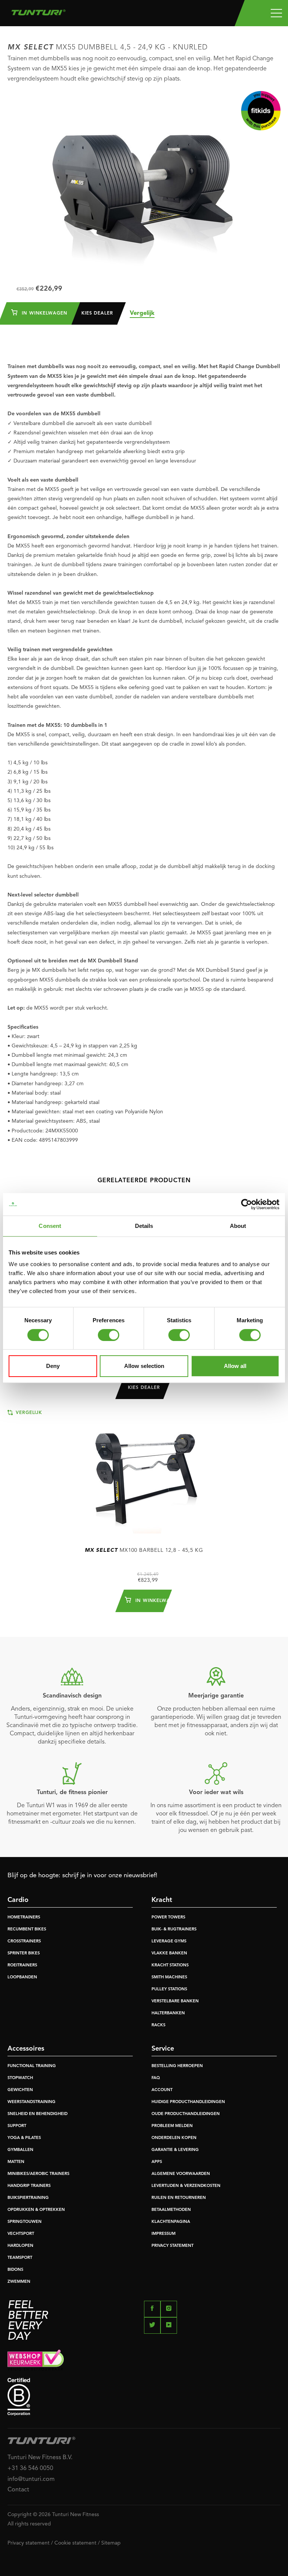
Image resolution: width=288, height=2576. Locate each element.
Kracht (162, 1900)
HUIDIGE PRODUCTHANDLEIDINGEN (188, 2102)
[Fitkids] (261, 111)
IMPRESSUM (163, 2234)
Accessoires (26, 2049)
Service (163, 2049)
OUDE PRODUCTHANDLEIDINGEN (186, 2114)
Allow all (235, 1366)
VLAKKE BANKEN (169, 1953)
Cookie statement (75, 2543)
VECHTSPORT (21, 2234)
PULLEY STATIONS (169, 1989)
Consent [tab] (50, 1226)
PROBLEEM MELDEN (172, 2126)
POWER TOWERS (168, 1917)
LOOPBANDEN (22, 1977)
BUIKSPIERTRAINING (28, 2198)
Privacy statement (28, 2543)
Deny (53, 1366)
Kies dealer (97, 313)
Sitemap (111, 2543)
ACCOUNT (162, 2090)
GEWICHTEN (20, 2090)
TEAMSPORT (20, 2258)
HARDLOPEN (20, 2246)
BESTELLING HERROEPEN (177, 2066)
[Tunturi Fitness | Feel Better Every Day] (38, 10)
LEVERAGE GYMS (169, 1941)
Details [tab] (144, 1226)
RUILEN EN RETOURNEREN (179, 2198)
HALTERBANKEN (168, 2013)
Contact (18, 2490)
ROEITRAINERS (22, 1965)
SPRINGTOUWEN (25, 2222)
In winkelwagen (44, 313)
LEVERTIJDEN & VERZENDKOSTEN (186, 2186)
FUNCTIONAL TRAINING (32, 2066)
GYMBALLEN (20, 2150)
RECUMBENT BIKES (27, 1929)
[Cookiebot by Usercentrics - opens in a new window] (247, 1204)
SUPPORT (17, 2126)
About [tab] (238, 1226)
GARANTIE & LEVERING (175, 2150)
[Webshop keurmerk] (144, 2360)
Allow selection (144, 1366)
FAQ (156, 2078)
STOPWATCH (20, 2078)
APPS (157, 2162)
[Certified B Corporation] (144, 2397)
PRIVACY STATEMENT (172, 2246)
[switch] (109, 1335)
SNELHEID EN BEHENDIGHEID (37, 2114)
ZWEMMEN (19, 2282)
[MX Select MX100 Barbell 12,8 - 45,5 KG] (144, 1473)
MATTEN (16, 2162)
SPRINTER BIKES (24, 1953)
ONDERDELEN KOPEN (174, 2138)
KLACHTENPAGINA (171, 2222)
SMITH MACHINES (169, 1977)
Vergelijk (142, 313)
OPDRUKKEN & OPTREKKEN (36, 2210)
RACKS (158, 2025)
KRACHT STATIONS (170, 1965)
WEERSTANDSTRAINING (31, 2102)
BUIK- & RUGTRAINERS (174, 1929)
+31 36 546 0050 (30, 2469)
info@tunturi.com (31, 2479)
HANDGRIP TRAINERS (29, 2186)
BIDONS (15, 2270)
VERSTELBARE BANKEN (175, 2001)
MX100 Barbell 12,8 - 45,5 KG (144, 1550)
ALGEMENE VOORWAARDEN (181, 2174)
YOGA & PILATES (24, 2138)
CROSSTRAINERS (24, 1941)
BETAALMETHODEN (171, 2210)
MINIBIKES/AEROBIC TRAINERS (38, 2174)
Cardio (18, 1900)
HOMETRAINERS (24, 1917)
